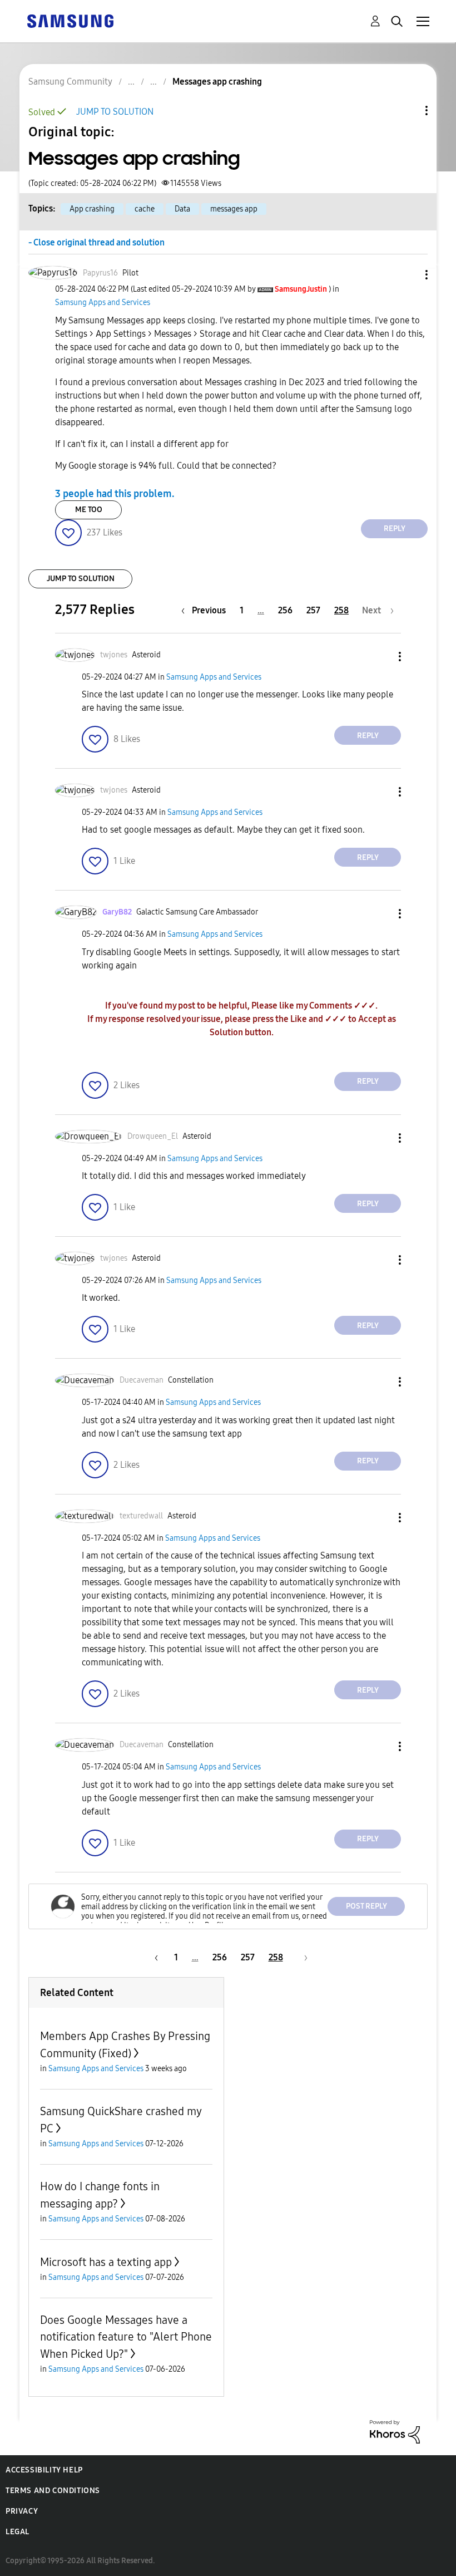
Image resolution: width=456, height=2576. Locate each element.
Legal (18, 2532)
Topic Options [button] (408, 110)
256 (285, 610)
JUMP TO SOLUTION (115, 112)
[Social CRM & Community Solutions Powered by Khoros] (395, 2431)
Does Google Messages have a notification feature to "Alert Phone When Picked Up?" (126, 2337)
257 (313, 610)
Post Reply (366, 1906)
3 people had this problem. (115, 494)
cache (145, 209)
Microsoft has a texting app (106, 2262)
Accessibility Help (44, 2470)
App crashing (92, 209)
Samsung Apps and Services (103, 303)
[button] (408, 275)
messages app (234, 209)
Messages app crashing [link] (217, 82)
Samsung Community (70, 82)
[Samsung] (70, 20)
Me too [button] (89, 510)
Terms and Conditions (53, 2491)
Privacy (22, 2511)
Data (182, 209)
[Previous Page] (155, 1957)
